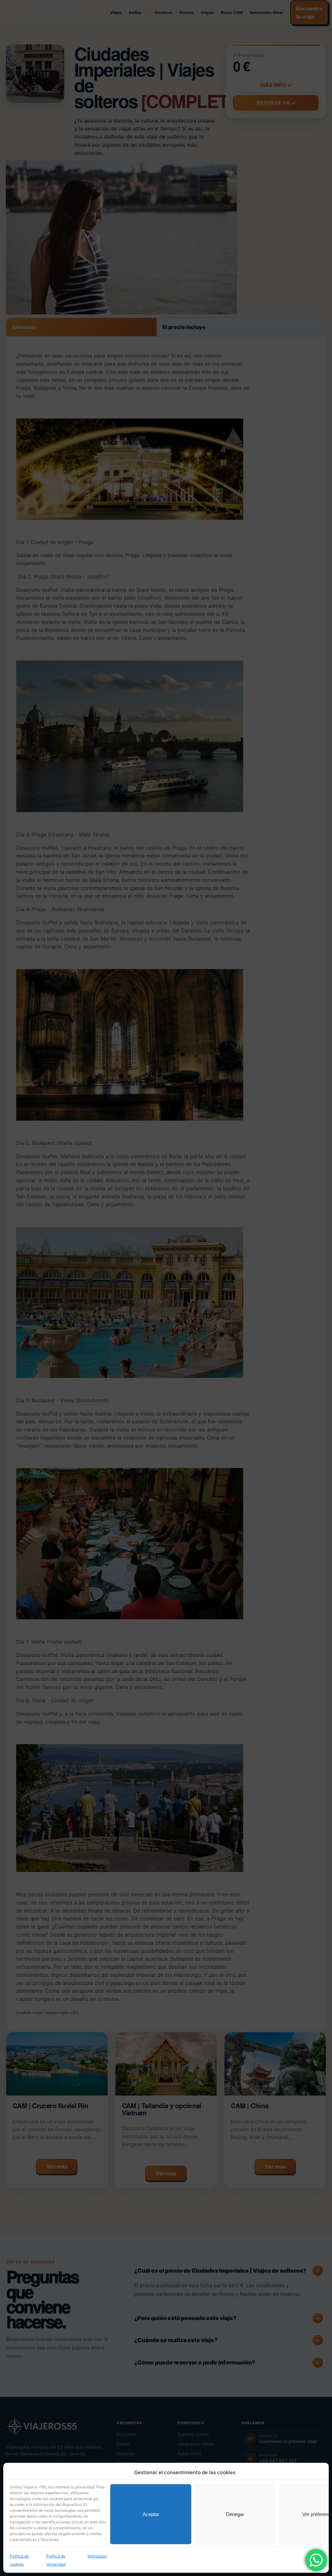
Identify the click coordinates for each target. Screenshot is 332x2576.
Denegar (235, 2514)
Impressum (97, 2556)
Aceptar (151, 2514)
